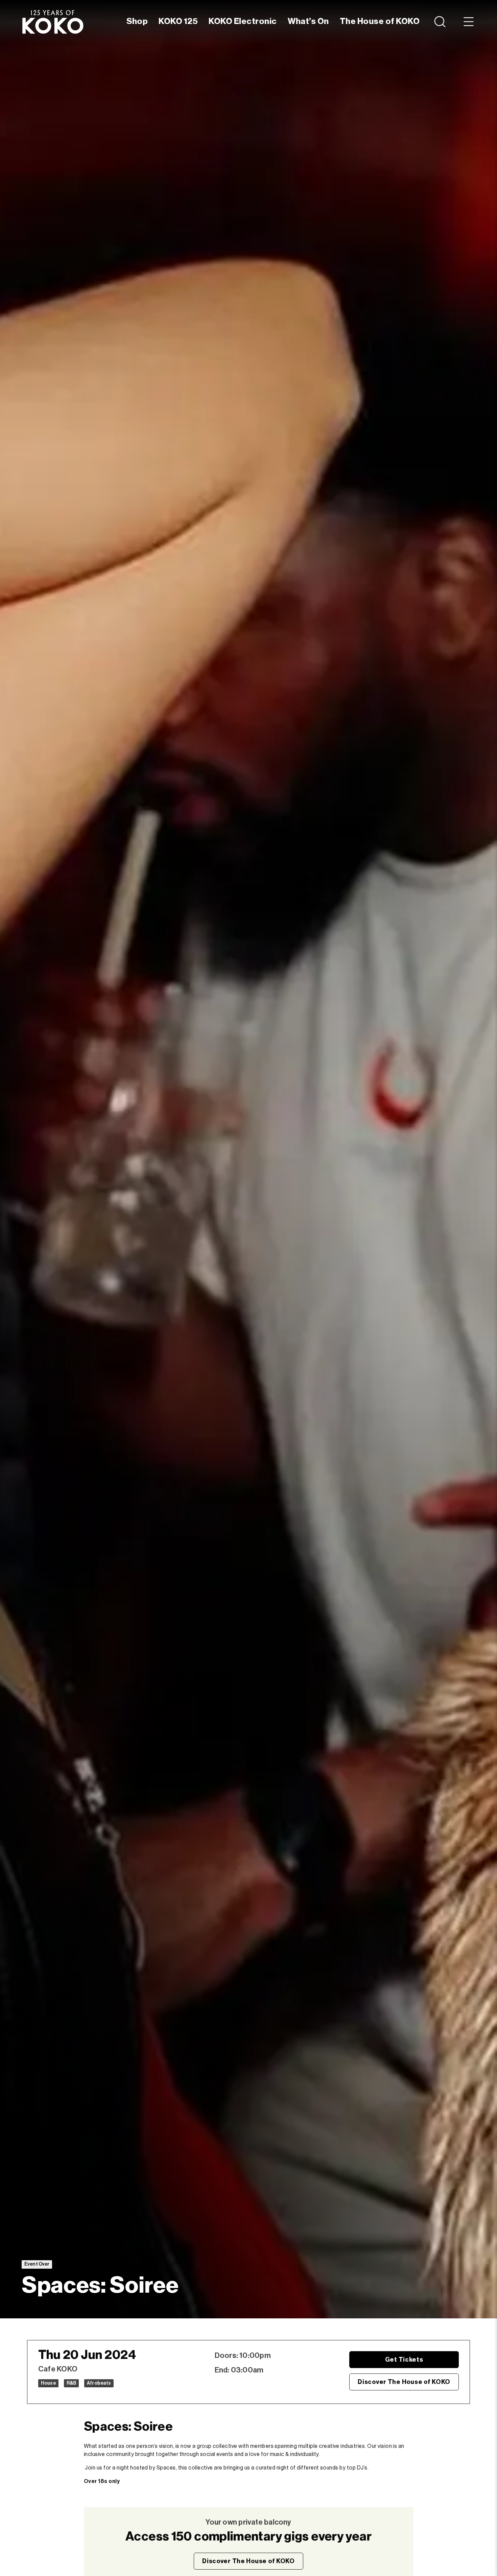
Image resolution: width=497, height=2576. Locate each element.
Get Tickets (404, 2360)
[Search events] (441, 22)
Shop (137, 21)
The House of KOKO (380, 21)
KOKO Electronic (243, 21)
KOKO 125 (178, 21)
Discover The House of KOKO (404, 2382)
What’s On (308, 21)
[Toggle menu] (469, 22)
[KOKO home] (53, 22)
